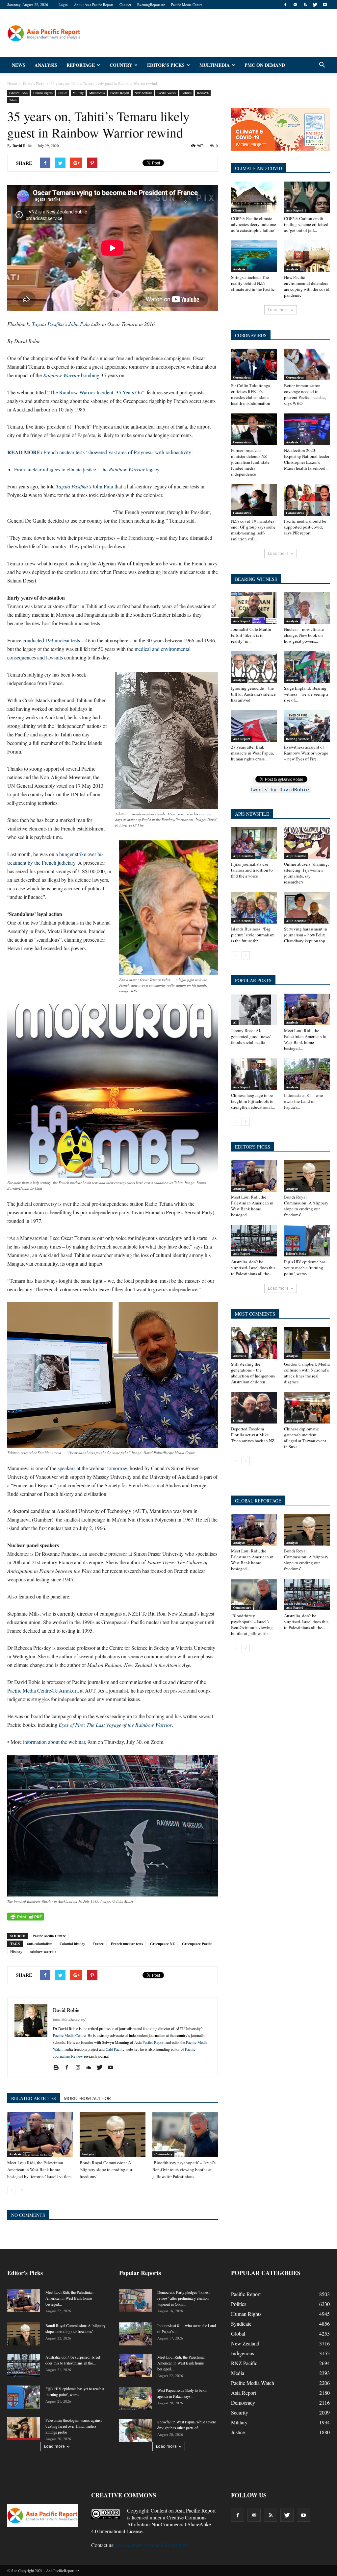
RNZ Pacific (244, 2363)
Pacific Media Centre (187, 4)
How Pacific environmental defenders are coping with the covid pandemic (307, 286)
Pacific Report (120, 93)
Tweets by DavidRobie (279, 790)
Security (240, 2412)
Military (78, 93)
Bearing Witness (298, 739)
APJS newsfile (243, 856)
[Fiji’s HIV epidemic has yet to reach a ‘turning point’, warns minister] (307, 1241)
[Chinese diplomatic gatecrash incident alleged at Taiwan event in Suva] (307, 1408)
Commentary (163, 2154)
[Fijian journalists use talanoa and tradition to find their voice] (254, 843)
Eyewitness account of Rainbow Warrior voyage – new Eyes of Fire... (306, 753)
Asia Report (294, 210)
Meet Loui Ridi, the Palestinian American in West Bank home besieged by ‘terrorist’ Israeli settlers (39, 2169)
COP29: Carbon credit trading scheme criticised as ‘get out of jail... (306, 224)
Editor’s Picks (166, 65)
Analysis (46, 65)
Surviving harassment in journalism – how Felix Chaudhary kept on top (306, 935)
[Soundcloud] (91, 2068)
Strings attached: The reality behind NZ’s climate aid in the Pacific (253, 283)
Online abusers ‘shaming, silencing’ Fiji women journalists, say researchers (306, 873)
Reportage (81, 65)
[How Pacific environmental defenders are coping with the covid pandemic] (307, 256)
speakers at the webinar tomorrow (92, 1468)
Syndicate (241, 2324)
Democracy (243, 2403)
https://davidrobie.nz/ (69, 2020)
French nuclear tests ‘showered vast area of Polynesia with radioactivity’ (100, 452)
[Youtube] (325, 5)
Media (238, 2373)
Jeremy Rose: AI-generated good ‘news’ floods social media (251, 1036)
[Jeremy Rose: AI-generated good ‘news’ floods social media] (254, 1009)
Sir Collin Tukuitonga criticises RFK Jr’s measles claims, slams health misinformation (251, 394)
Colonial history (72, 1944)
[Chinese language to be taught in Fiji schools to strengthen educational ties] (254, 1074)
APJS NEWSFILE (252, 814)
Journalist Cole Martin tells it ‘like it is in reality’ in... (251, 635)
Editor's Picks (18, 93)
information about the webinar (54, 1742)
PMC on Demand (265, 65)
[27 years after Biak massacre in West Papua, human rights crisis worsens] (254, 726)
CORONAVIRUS (251, 335)
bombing (71, 375)
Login (63, 4)
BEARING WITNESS (256, 579)
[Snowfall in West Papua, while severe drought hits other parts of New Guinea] (136, 2430)
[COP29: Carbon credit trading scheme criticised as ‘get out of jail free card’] (307, 197)
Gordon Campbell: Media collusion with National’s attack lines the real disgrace (307, 1373)
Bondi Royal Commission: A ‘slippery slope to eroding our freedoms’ (106, 2169)
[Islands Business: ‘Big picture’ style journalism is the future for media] (254, 908)
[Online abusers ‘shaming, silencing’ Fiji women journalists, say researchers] (307, 843)
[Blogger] (58, 2068)
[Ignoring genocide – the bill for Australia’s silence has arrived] (254, 667)
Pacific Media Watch (253, 2383)
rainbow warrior (43, 1952)
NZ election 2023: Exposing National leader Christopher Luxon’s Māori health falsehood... (307, 459)
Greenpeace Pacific (197, 1944)
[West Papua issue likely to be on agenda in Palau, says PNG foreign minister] (136, 2399)
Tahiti (13, 100)
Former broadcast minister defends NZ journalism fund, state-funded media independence (251, 462)
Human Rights (43, 93)
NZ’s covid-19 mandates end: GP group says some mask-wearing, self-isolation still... (253, 530)
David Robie (22, 146)
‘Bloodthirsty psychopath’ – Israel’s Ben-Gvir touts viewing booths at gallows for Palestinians (184, 2169)
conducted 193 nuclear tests (51, 640)
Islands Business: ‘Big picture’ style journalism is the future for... (253, 935)
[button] (322, 65)
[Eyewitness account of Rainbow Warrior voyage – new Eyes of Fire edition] (307, 726)
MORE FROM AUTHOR (87, 2098)
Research (203, 93)
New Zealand (143, 93)
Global (238, 1421)
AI (235, 1022)
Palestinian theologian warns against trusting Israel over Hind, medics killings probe (74, 2426)
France (98, 1944)
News (19, 65)
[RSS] (305, 5)
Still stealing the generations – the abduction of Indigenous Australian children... (253, 1373)
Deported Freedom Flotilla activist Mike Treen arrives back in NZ (253, 1435)
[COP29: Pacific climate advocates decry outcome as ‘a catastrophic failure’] (254, 197)
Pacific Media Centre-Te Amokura (43, 1690)
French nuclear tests (127, 1944)
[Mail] (295, 5)
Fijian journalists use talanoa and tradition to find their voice (252, 870)
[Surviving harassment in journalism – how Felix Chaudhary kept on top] (307, 908)
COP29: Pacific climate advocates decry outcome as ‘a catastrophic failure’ (254, 224)
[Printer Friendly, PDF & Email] (26, 1917)
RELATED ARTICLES (34, 2098)
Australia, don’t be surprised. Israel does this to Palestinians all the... (253, 1268)
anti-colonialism (40, 1944)
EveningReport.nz (151, 4)
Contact (125, 4)
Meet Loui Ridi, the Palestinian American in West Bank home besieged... (305, 1039)
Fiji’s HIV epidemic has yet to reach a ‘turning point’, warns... (305, 1268)
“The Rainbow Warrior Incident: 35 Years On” (96, 392)
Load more (278, 310)
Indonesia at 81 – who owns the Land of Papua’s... (304, 1101)
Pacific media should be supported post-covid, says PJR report (305, 527)
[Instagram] (80, 2068)
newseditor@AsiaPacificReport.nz (152, 2545)
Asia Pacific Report (149, 2042)
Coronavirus (242, 377)
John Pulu (85, 486)
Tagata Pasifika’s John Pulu (61, 324)
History (16, 1952)
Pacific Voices (167, 93)
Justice (63, 93)
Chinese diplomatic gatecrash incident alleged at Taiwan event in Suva (305, 1438)
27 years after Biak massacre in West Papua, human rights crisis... (252, 753)
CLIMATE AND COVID (259, 168)
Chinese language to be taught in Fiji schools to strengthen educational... (253, 1101)
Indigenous (243, 2353)
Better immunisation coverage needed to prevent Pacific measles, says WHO (305, 394)
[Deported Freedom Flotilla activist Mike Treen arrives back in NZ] (254, 1408)
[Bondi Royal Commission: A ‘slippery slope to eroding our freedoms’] (112, 2134)
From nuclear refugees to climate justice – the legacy (87, 469)
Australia (240, 1356)
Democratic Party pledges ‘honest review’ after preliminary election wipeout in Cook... (183, 2298)
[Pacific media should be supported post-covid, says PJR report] (307, 500)
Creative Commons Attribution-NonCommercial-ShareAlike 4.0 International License (151, 2524)
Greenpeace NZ (162, 1944)
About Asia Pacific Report (94, 4)
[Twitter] (315, 5)
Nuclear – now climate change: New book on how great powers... (304, 635)
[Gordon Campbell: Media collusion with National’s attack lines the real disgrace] (307, 1343)
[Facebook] (285, 5)
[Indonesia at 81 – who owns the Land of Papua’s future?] (307, 1074)
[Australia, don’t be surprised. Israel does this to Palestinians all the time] (254, 1241)
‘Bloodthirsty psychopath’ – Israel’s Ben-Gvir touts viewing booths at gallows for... (252, 1624)
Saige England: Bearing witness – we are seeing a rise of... (306, 694)
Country (121, 65)
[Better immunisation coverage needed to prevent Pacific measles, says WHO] (307, 364)
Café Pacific (115, 2049)
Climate (238, 210)
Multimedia (215, 65)
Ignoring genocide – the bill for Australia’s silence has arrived (253, 694)
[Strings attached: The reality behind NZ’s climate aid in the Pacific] (254, 256)
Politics (186, 93)
